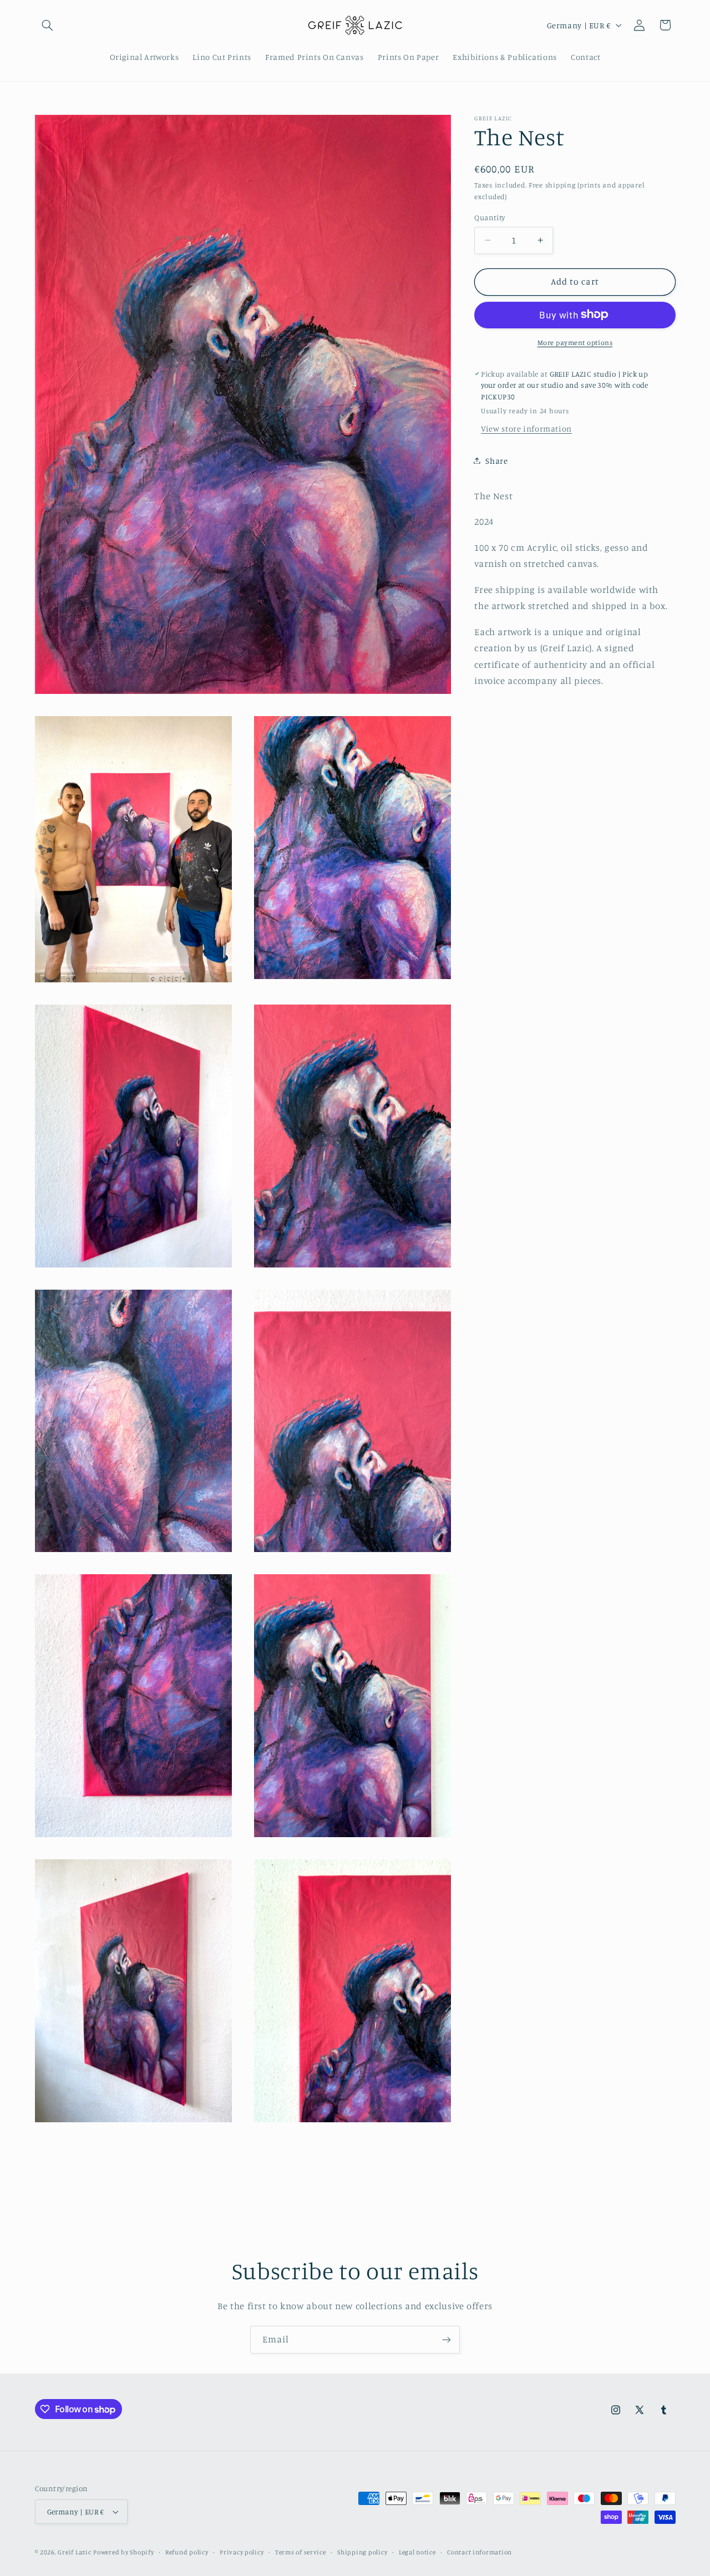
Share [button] (496, 460)
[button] (48, 25)
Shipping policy (362, 2552)
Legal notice (417, 2552)
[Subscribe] (447, 2339)
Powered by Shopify (123, 2552)
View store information (526, 429)
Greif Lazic (74, 2552)
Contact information (480, 2552)
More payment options (575, 342)
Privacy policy (242, 2552)
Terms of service (301, 2552)
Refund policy (187, 2552)
